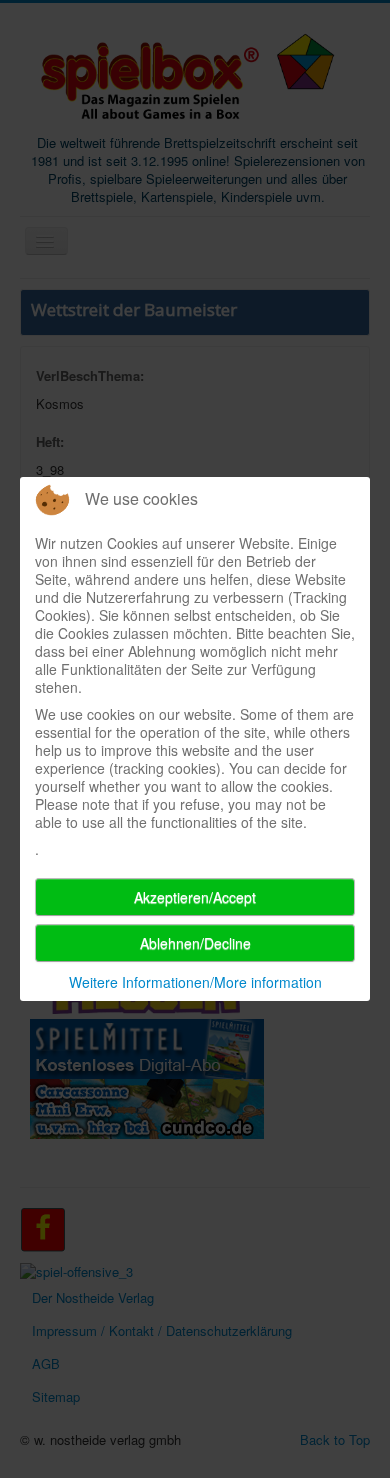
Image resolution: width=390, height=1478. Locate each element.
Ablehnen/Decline (195, 943)
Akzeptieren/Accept (195, 897)
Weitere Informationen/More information (195, 982)
